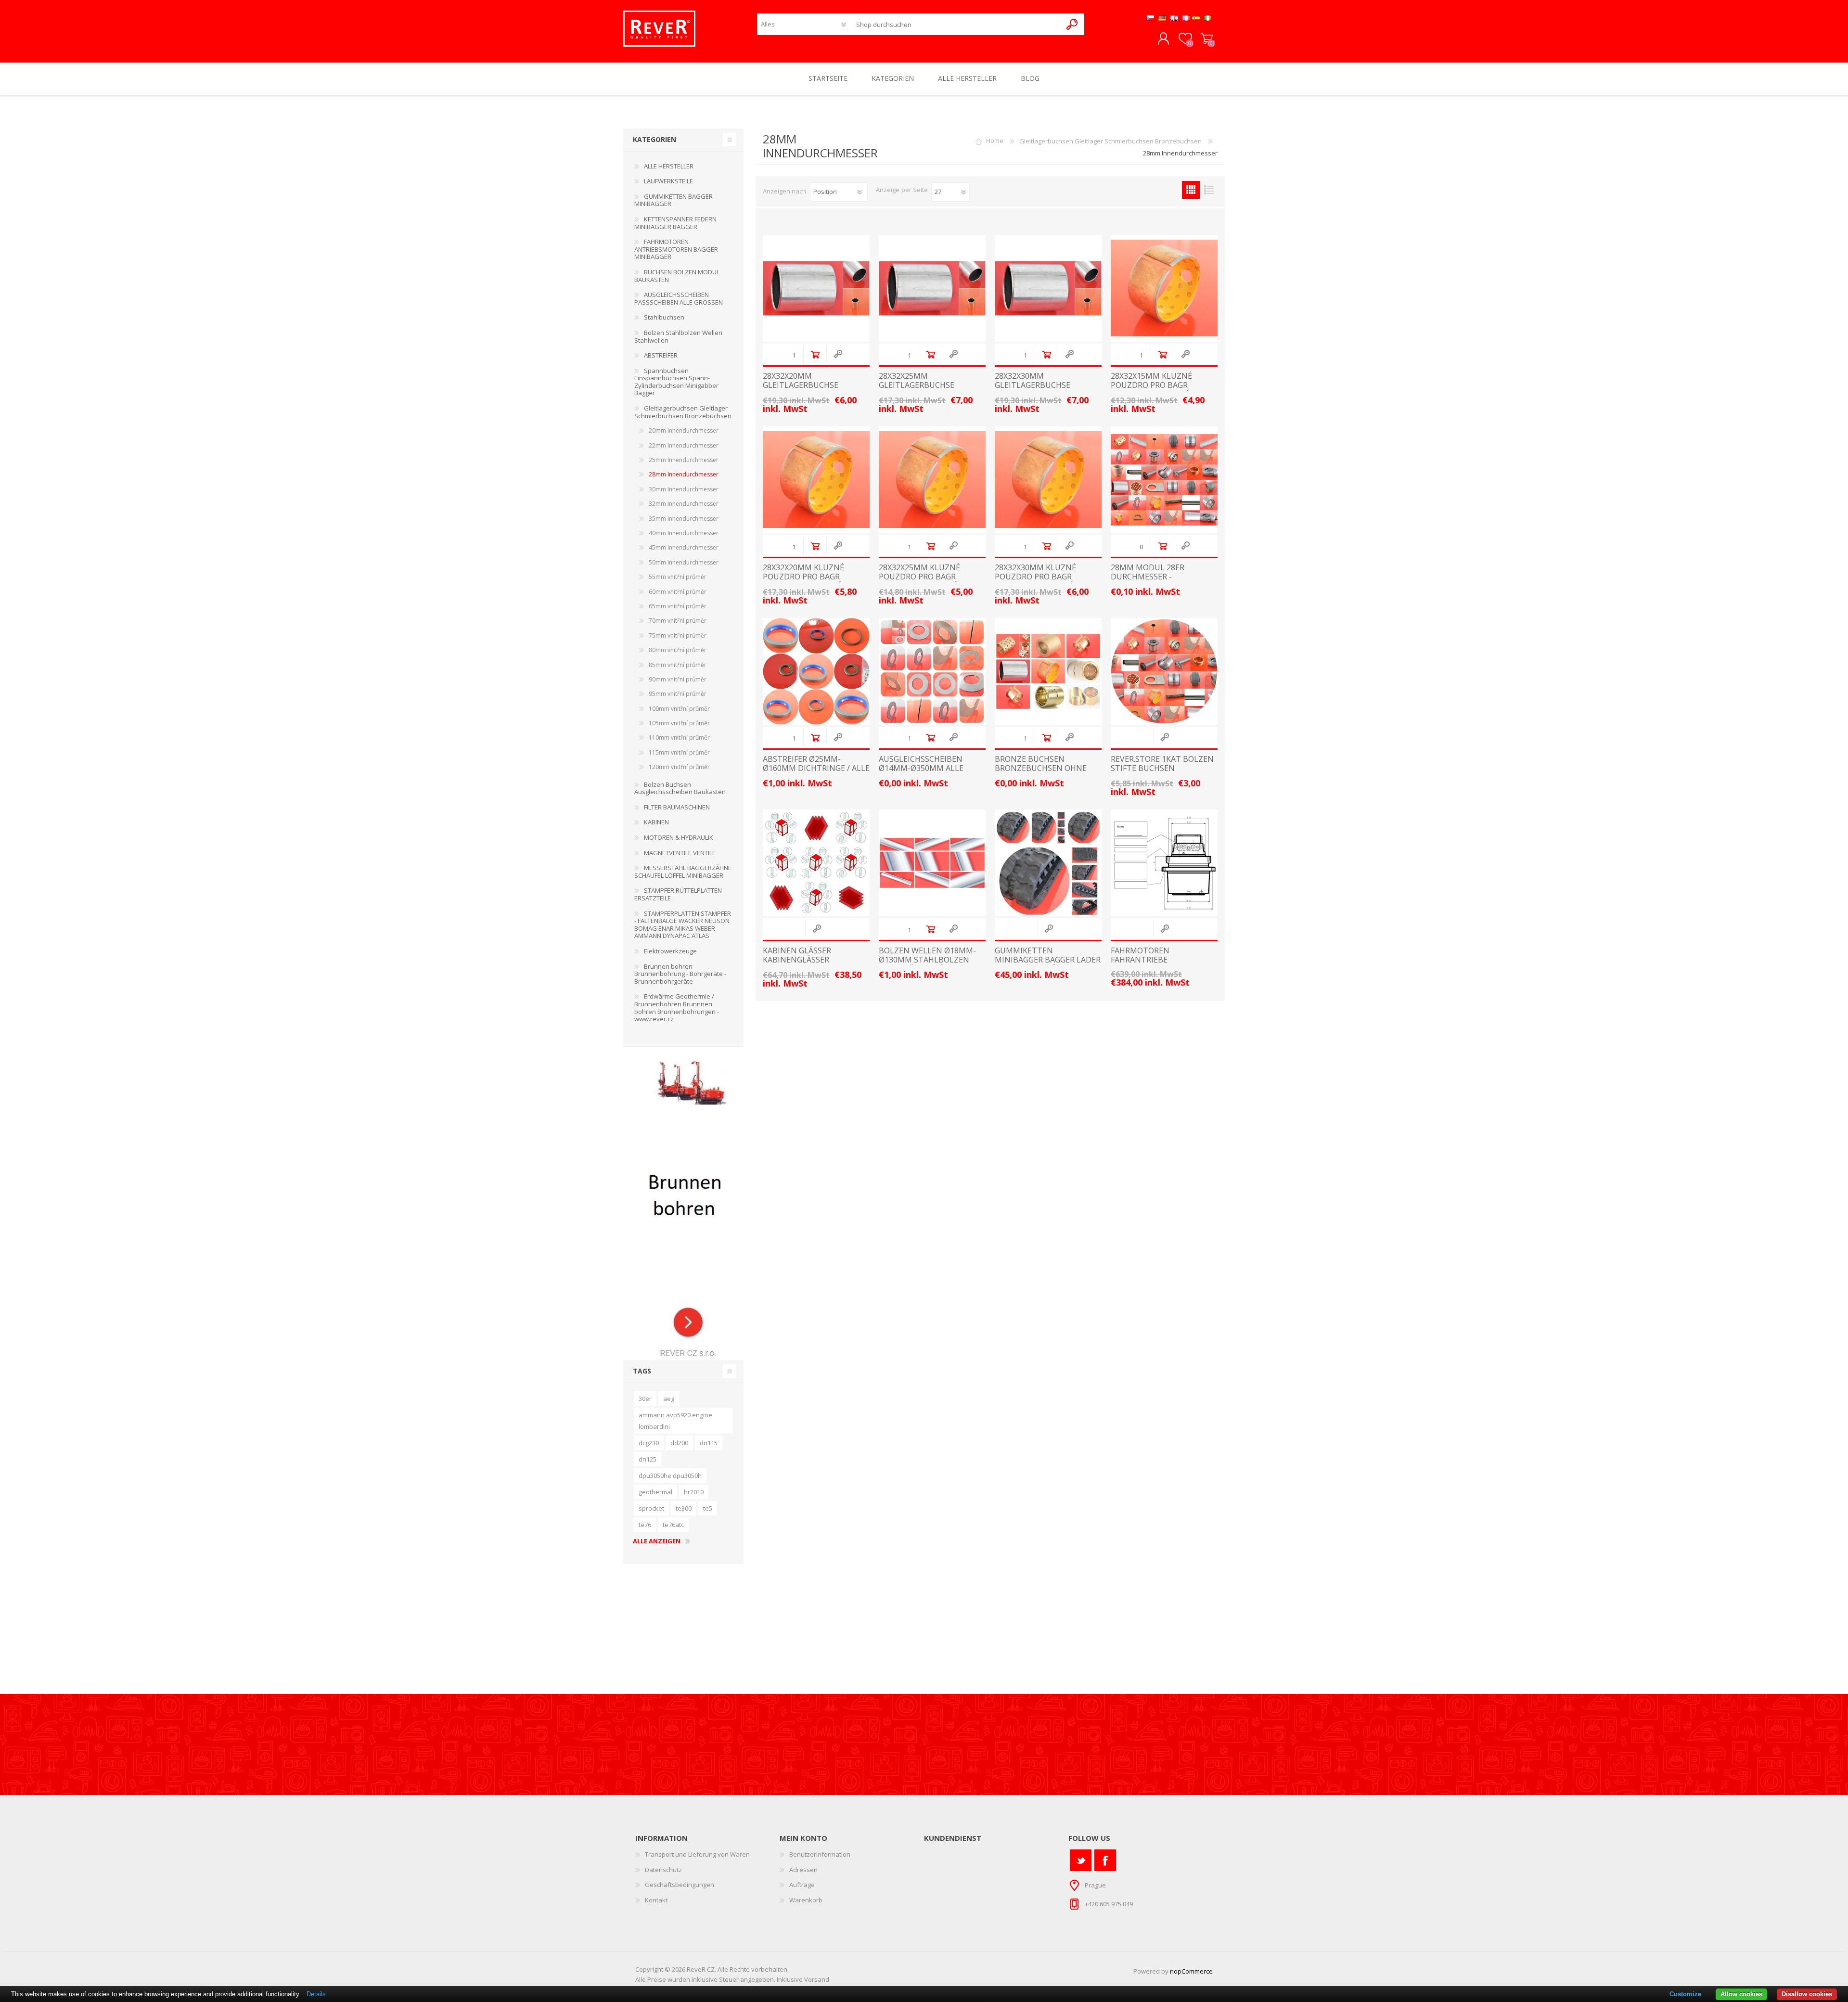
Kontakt (656, 1900)
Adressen (803, 1870)
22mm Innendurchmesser (684, 445)
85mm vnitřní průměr (678, 665)
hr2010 (694, 1492)
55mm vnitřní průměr (678, 577)
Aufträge (802, 1885)
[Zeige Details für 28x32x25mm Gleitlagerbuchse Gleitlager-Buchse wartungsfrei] (932, 288)
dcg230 (649, 1443)
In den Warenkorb (815, 354)
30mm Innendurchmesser (684, 489)
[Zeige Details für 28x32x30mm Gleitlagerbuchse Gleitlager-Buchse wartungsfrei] (1048, 288)
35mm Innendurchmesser (684, 519)
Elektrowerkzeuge (670, 951)
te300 (684, 1508)
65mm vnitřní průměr (678, 606)
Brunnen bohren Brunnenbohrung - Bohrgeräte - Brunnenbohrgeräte (680, 974)
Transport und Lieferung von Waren (697, 1854)
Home (995, 141)
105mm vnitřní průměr (679, 723)
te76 (645, 1525)
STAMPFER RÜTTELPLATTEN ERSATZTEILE (678, 894)
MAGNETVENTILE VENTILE (680, 853)
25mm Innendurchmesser (684, 460)
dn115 (709, 1443)
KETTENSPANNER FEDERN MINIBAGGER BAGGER (675, 223)
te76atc (673, 1525)
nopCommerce (1191, 1971)
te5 (708, 1508)
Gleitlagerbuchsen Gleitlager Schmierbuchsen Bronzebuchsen (1110, 141)
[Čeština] (1150, 18)
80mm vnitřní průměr (678, 650)
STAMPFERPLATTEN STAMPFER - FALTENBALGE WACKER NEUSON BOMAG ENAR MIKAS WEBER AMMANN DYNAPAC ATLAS (683, 925)
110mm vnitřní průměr (679, 738)
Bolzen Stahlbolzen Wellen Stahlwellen (678, 336)
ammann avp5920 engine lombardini (675, 1421)
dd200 (679, 1443)
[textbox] (957, 24)
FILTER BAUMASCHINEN (677, 807)
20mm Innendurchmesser (684, 430)
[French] (1186, 18)
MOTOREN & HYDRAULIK (679, 837)
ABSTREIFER (661, 355)
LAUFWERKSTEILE (668, 181)
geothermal (655, 1492)
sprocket (651, 1508)
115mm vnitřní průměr (679, 752)
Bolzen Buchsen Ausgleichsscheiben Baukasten (680, 788)
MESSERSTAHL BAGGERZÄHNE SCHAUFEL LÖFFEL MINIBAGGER (683, 872)
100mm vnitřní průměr (679, 709)
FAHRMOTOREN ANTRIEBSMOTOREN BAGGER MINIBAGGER (676, 249)
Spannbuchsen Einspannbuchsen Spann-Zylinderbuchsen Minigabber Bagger (676, 382)
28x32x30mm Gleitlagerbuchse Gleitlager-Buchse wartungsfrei (1034, 390)
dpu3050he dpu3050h (670, 1476)
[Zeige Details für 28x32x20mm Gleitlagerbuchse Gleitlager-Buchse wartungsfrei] (816, 288)
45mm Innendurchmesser (684, 547)
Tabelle (1191, 190)
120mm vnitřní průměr (679, 767)
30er (645, 1399)
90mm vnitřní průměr (678, 679)
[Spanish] (1196, 18)
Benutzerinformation (820, 1854)
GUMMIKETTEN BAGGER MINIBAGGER (674, 200)
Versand (817, 1979)
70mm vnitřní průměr (678, 621)
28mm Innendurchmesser (684, 474)
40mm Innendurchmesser (684, 533)
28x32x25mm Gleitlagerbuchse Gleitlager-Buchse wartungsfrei (918, 390)
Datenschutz (663, 1870)
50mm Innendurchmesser (684, 562)
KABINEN (656, 822)
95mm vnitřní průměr (678, 694)
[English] (1174, 18)
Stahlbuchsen (664, 317)
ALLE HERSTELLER (669, 166)
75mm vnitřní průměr (678, 635)
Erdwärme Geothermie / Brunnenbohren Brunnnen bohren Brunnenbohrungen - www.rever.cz (677, 1007)
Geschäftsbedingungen (680, 1885)
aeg (669, 1399)
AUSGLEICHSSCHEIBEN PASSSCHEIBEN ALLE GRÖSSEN (679, 298)
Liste (1209, 190)
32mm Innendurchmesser (684, 504)
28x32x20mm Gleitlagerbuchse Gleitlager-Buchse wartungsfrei (802, 390)
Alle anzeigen (657, 1541)
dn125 (648, 1459)
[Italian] (1208, 18)
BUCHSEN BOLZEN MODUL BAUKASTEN (677, 276)
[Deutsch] (1162, 18)
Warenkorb (1207, 39)
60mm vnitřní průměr (678, 592)
